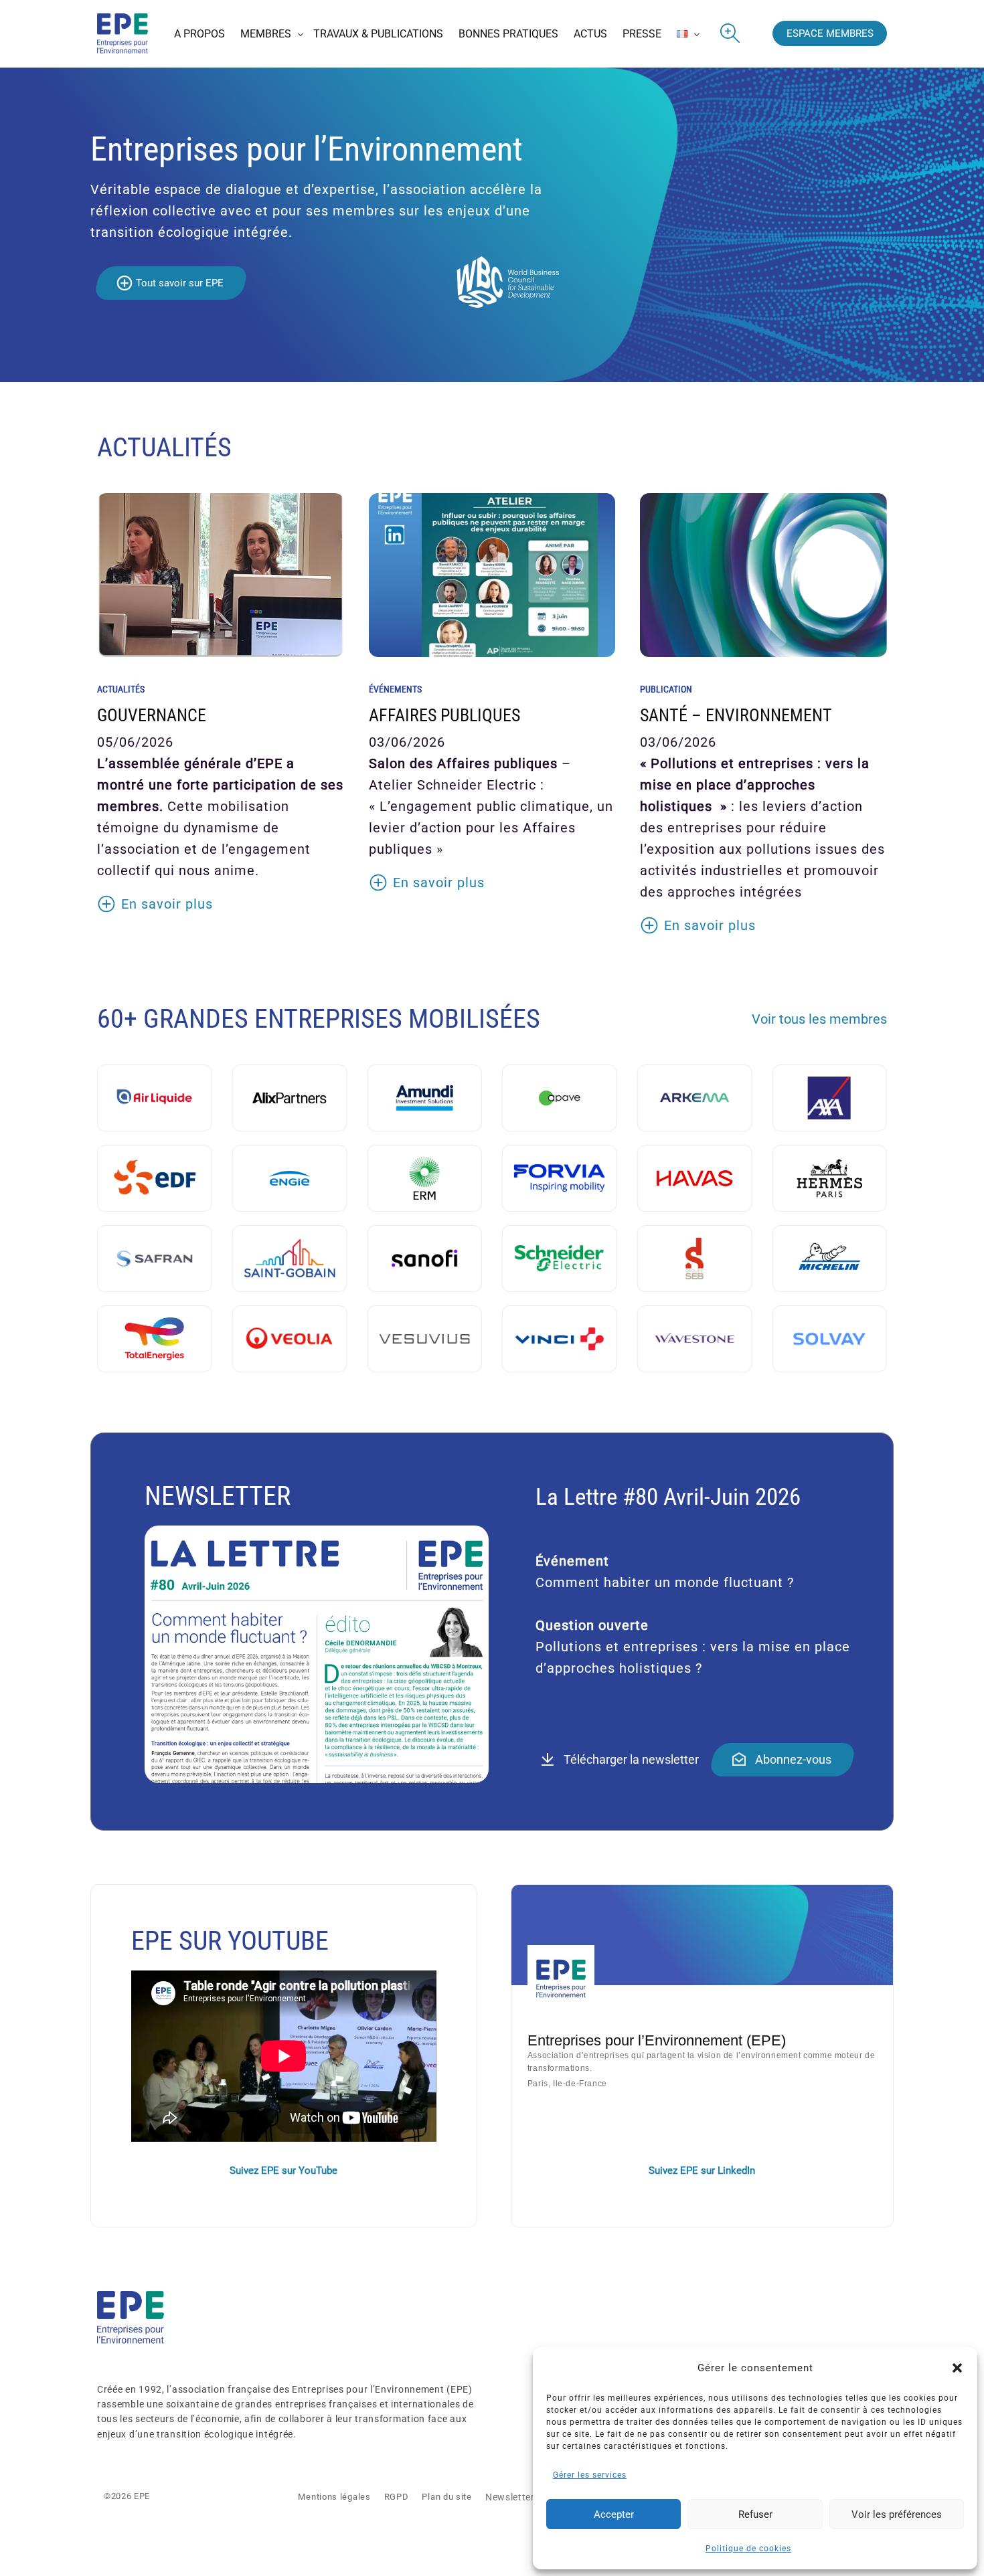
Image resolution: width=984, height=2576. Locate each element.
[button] (957, 2368)
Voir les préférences (897, 2514)
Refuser (755, 2514)
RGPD (397, 2497)
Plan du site (446, 2497)
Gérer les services (590, 2475)
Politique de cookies (748, 2549)
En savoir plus (167, 904)
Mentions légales (334, 2497)
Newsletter (510, 2497)
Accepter (614, 2514)
